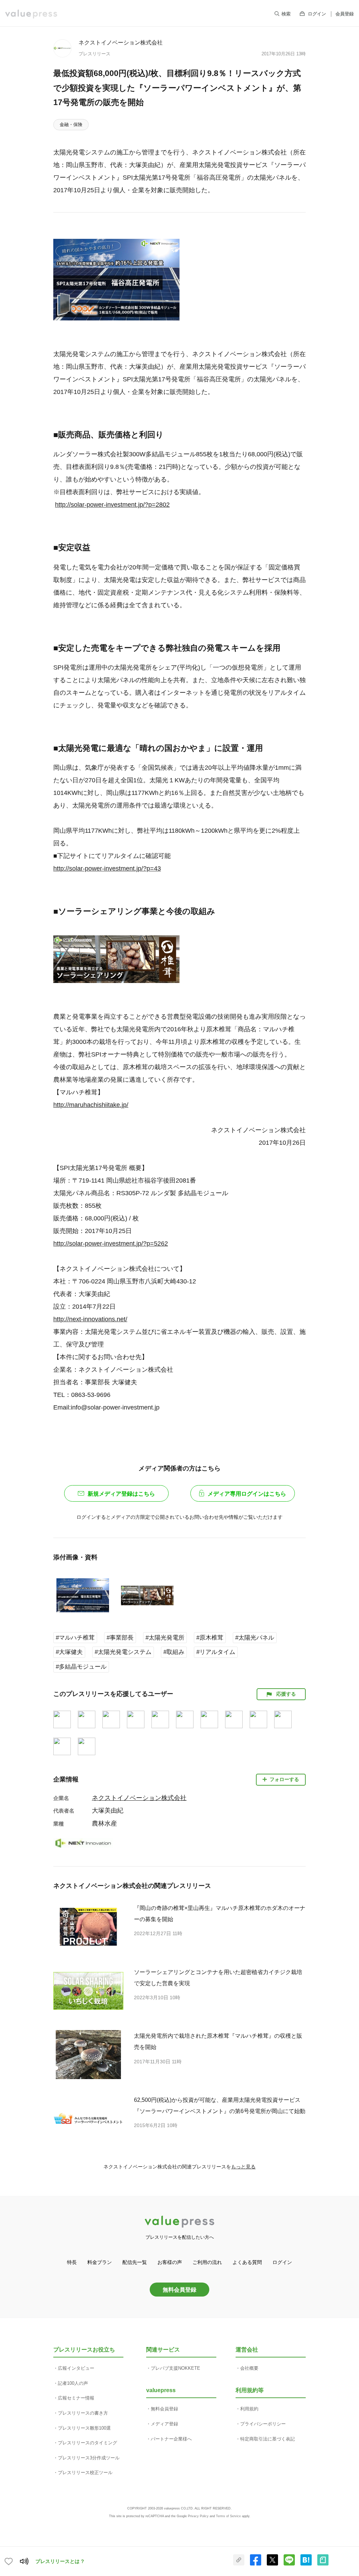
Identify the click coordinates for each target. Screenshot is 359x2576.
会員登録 (345, 14)
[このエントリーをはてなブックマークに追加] (306, 2564)
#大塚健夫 (69, 1652)
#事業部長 (120, 1638)
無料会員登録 (179, 2290)
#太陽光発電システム (123, 1652)
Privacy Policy (198, 2516)
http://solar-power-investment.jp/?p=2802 (112, 505)
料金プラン (100, 2262)
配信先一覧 (135, 2262)
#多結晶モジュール (81, 1667)
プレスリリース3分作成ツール (89, 2458)
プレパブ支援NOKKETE (175, 2368)
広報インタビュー (76, 2368)
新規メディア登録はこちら (121, 1494)
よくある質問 (247, 2262)
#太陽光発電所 (165, 1638)
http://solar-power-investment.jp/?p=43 (107, 868)
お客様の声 (170, 2262)
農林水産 (104, 1823)
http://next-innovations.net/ (90, 1319)
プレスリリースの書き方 (83, 2413)
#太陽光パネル (255, 1638)
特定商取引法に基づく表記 (267, 2439)
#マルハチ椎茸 (75, 1638)
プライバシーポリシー (263, 2424)
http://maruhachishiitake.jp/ (91, 1105)
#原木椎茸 (210, 1638)
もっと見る (243, 2167)
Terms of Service (228, 2516)
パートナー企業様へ (171, 2439)
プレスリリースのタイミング (87, 2443)
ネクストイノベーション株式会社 (121, 42)
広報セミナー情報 (76, 2398)
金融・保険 (71, 124)
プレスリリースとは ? (60, 2561)
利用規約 (249, 2409)
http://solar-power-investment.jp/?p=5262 (111, 1244)
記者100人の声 (73, 2383)
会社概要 (249, 2368)
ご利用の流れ (207, 2262)
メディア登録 (164, 2424)
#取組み (174, 1652)
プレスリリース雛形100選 (84, 2428)
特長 (72, 2262)
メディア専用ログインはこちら (247, 1494)
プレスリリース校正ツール (85, 2473)
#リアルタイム (216, 1652)
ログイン (317, 14)
